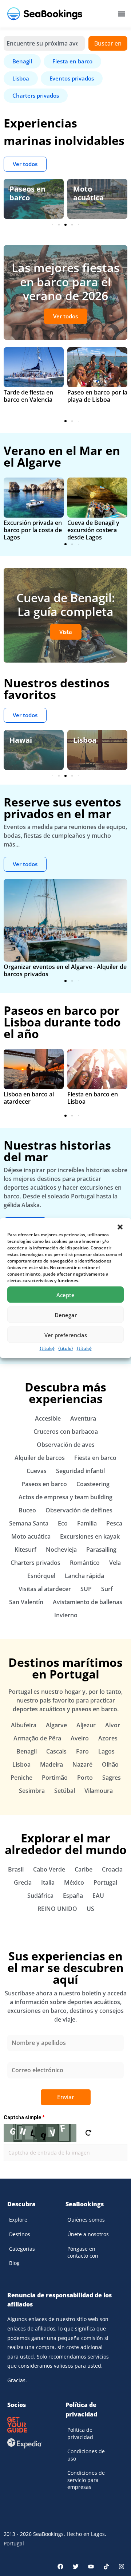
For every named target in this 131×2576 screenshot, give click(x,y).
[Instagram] (122, 2567)
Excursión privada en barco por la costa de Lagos (33, 530)
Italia (48, 1882)
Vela (115, 1563)
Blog (14, 2263)
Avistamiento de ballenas (88, 1602)
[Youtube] (91, 2567)
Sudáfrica (40, 1896)
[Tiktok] (106, 2567)
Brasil (16, 1869)
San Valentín (26, 1602)
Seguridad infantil (80, 1471)
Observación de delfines (79, 1510)
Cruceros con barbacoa (66, 1432)
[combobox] (44, 43)
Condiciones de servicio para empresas (86, 2480)
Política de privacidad (80, 2433)
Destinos (20, 2234)
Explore (18, 2220)
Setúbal (65, 1791)
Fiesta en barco (95, 1458)
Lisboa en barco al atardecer (29, 1098)
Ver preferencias (66, 1335)
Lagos (106, 1751)
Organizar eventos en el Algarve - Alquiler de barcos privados (65, 970)
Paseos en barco (27, 193)
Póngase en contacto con (83, 2252)
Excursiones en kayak (90, 1536)
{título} (47, 1348)
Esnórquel (41, 1576)
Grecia (23, 1882)
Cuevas (37, 1471)
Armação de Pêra (37, 1738)
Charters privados (35, 1563)
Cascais (56, 1751)
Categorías (22, 2249)
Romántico (85, 1563)
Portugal (105, 1882)
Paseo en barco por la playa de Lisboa (97, 396)
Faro (82, 1751)
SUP (86, 1589)
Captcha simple (24, 2117)
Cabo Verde (49, 1869)
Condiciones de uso (86, 2455)
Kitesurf (25, 1550)
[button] (120, 1227)
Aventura (83, 1418)
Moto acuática (88, 193)
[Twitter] (76, 2567)
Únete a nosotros (88, 2234)
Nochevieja (61, 1550)
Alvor (113, 1725)
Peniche (21, 1778)
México (74, 1882)
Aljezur (86, 1725)
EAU (98, 1896)
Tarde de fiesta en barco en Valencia (28, 396)
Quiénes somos (86, 2220)
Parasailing (101, 1550)
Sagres (112, 1778)
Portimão (55, 1778)
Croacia (112, 1869)
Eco (63, 1523)
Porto (85, 1778)
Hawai (21, 740)
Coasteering (93, 1484)
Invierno (66, 1615)
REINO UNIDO (57, 1909)
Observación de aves (66, 1445)
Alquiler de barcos (40, 1458)
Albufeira (24, 1725)
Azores (108, 1738)
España (73, 1896)
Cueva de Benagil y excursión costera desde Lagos (93, 530)
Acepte (65, 1295)
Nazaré (82, 1764)
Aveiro (80, 1738)
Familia (87, 1523)
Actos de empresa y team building (65, 1497)
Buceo (27, 1510)
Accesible (48, 1418)
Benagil (27, 1751)
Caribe (84, 1869)
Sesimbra (32, 1791)
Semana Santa (29, 1523)
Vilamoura (99, 1791)
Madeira (51, 1764)
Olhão (110, 1764)
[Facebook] (60, 2567)
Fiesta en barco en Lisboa (93, 1098)
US (90, 1909)
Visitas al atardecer (45, 1589)
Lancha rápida (84, 1576)
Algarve (56, 1725)
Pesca (114, 1523)
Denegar (66, 1315)
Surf (107, 1589)
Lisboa (85, 740)
